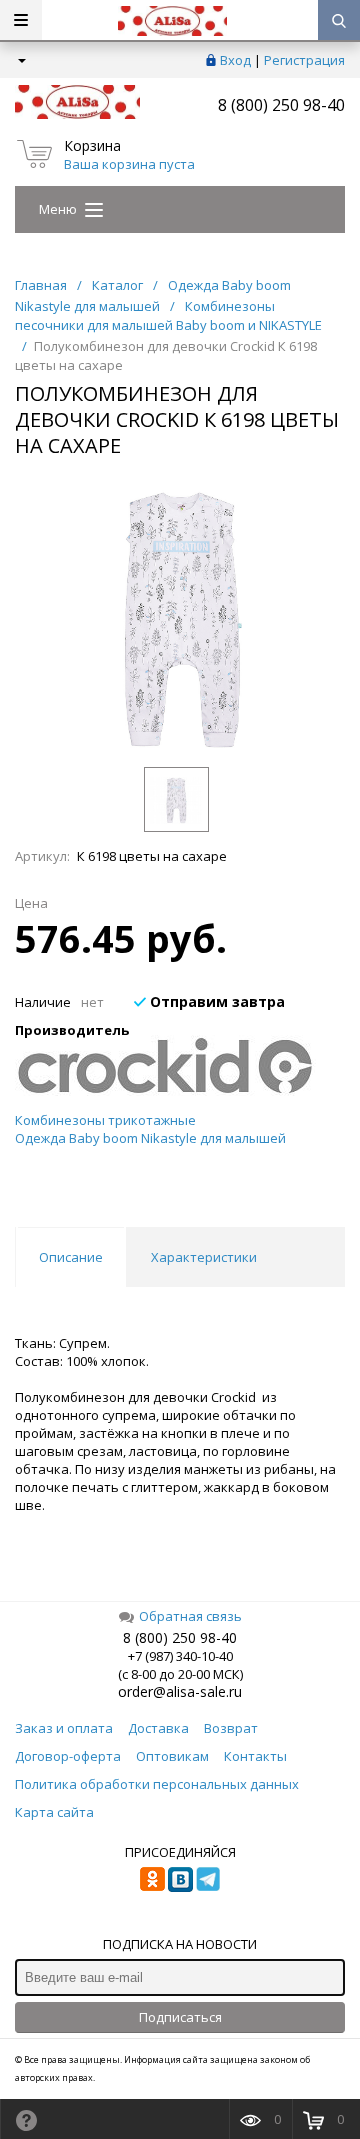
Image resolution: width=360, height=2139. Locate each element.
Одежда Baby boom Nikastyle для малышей (150, 1138)
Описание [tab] (71, 1257)
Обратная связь (190, 1616)
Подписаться (180, 2017)
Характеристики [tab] (204, 1257)
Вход (235, 60)
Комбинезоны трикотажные (105, 1120)
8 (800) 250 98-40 (281, 105)
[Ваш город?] (20, 60)
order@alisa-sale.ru (180, 1691)
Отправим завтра (215, 1001)
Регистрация (304, 60)
